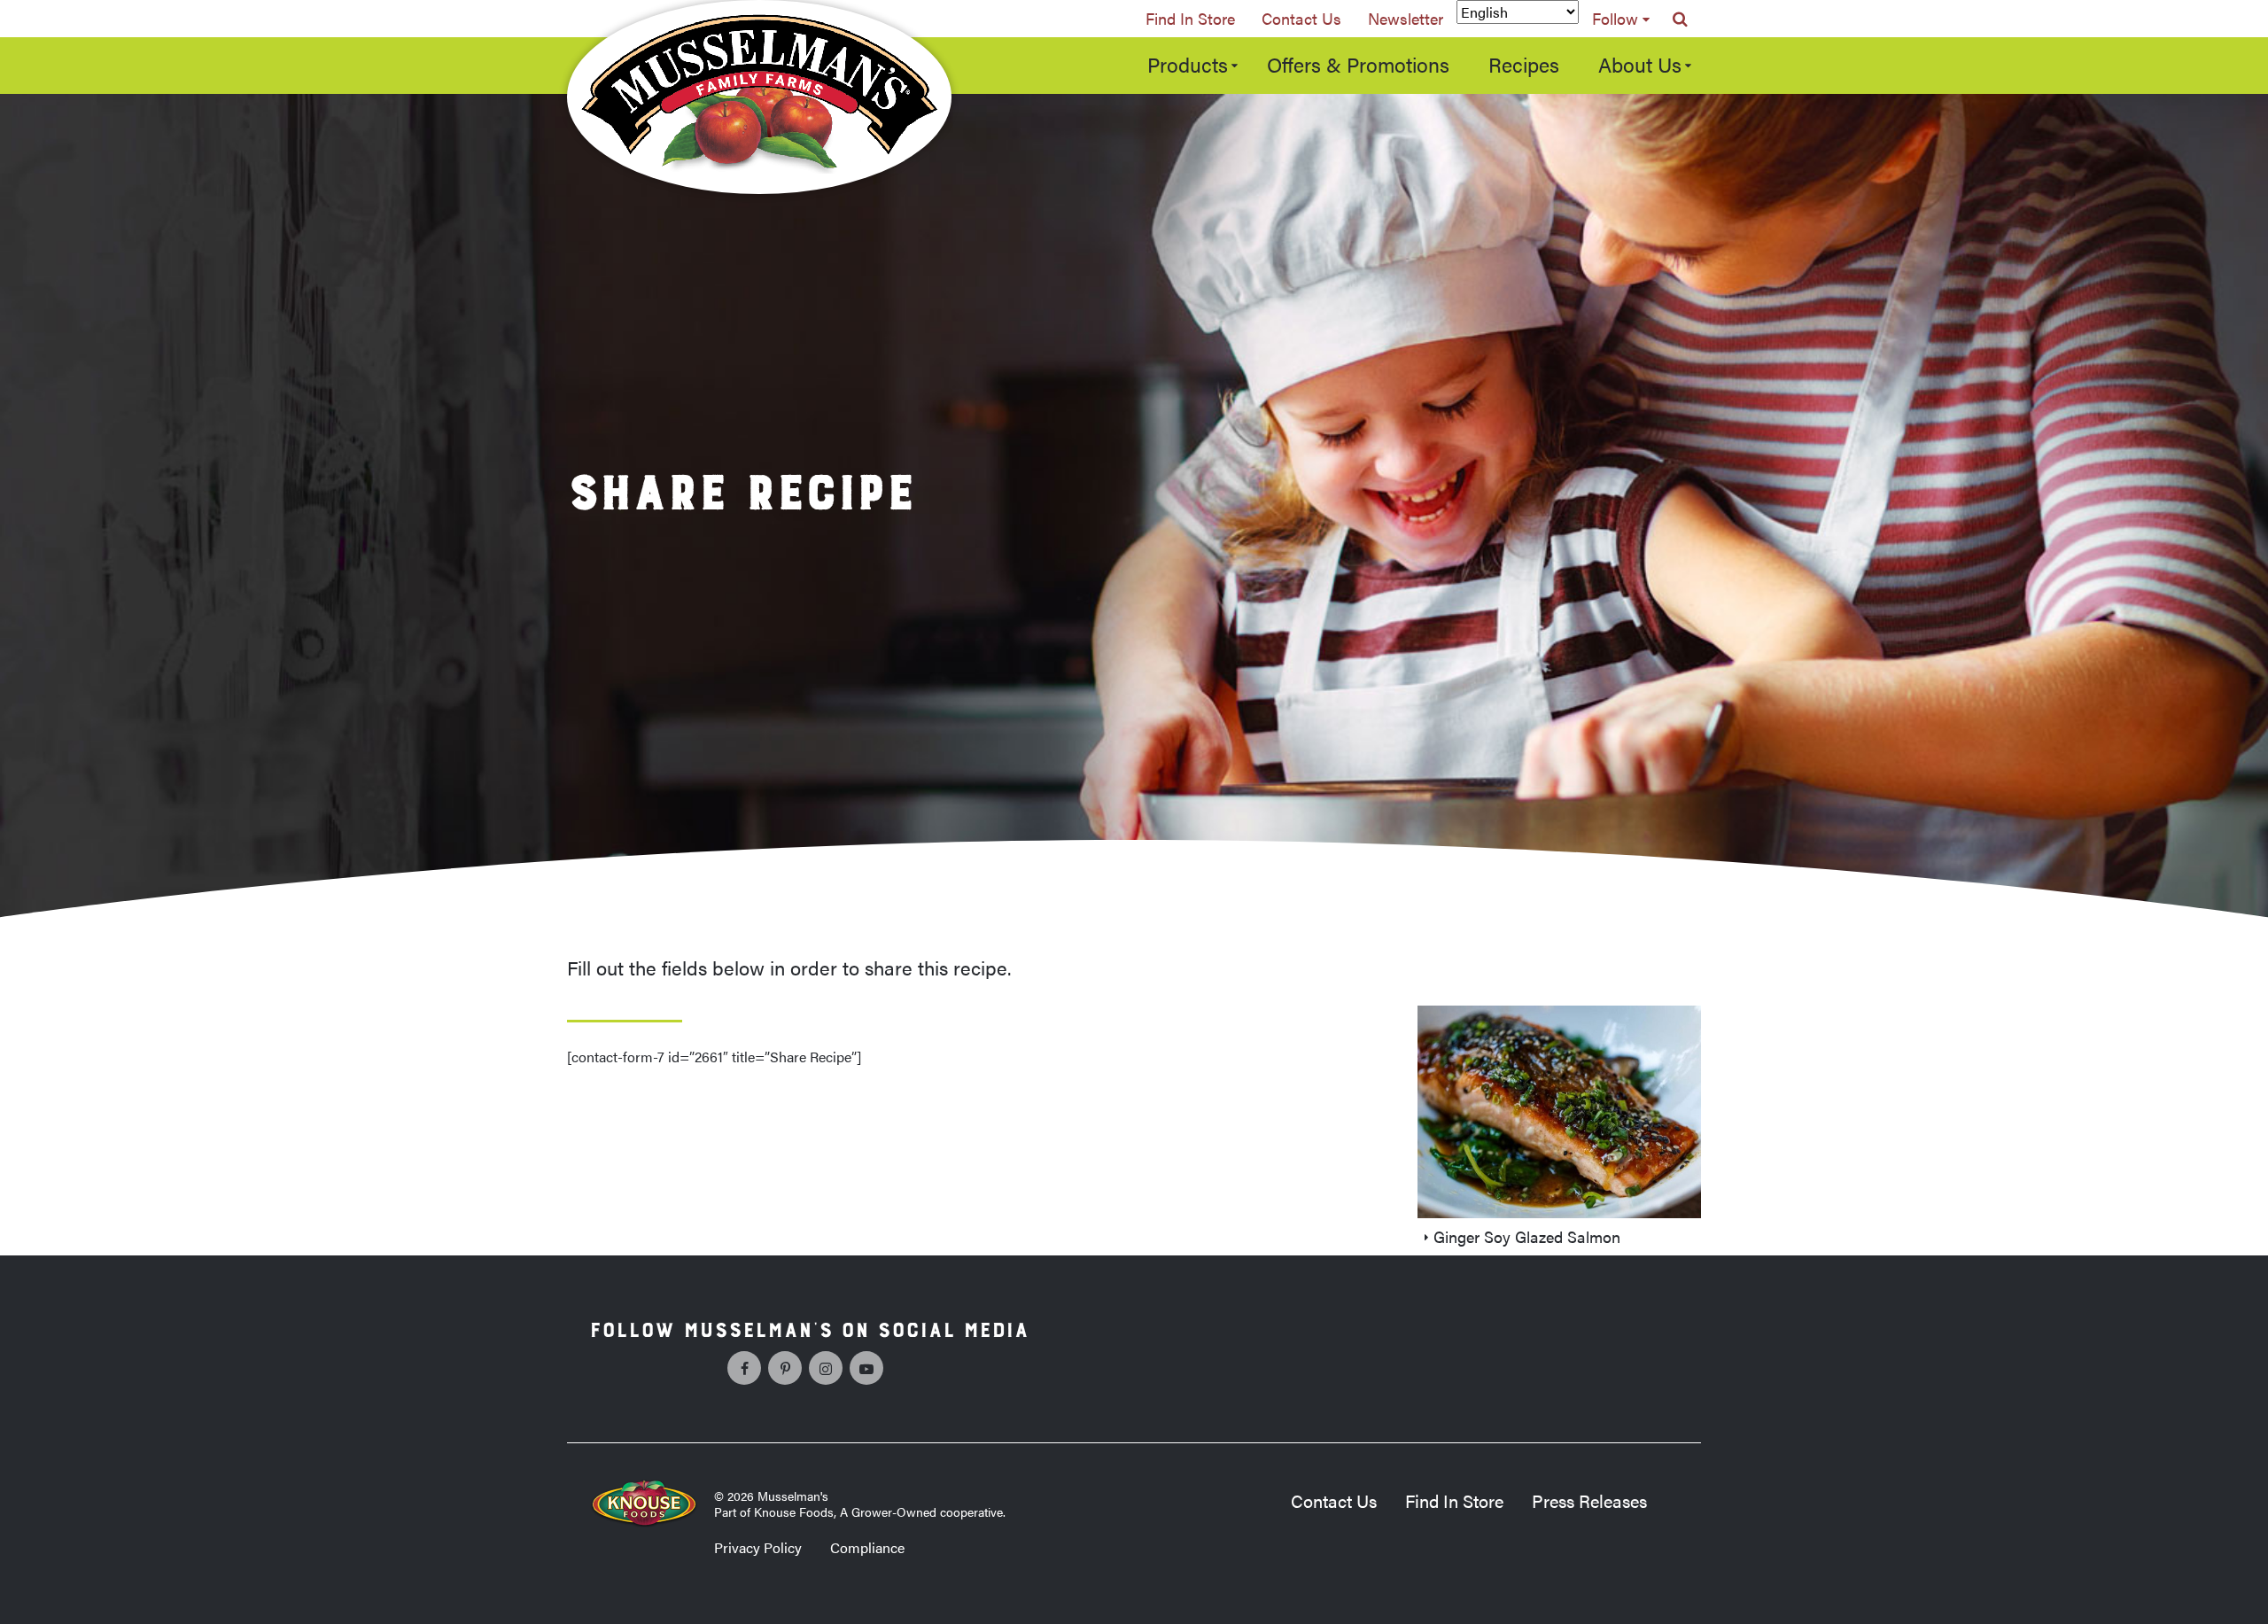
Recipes (1524, 64)
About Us (1640, 64)
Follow (1615, 18)
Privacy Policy (758, 1547)
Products (1188, 64)
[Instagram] (826, 1368)
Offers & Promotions (1358, 64)
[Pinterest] (785, 1368)
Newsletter (1406, 18)
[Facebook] (744, 1368)
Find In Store (1190, 18)
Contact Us (1301, 18)
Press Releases (1589, 1500)
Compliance (867, 1547)
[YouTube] (866, 1368)
